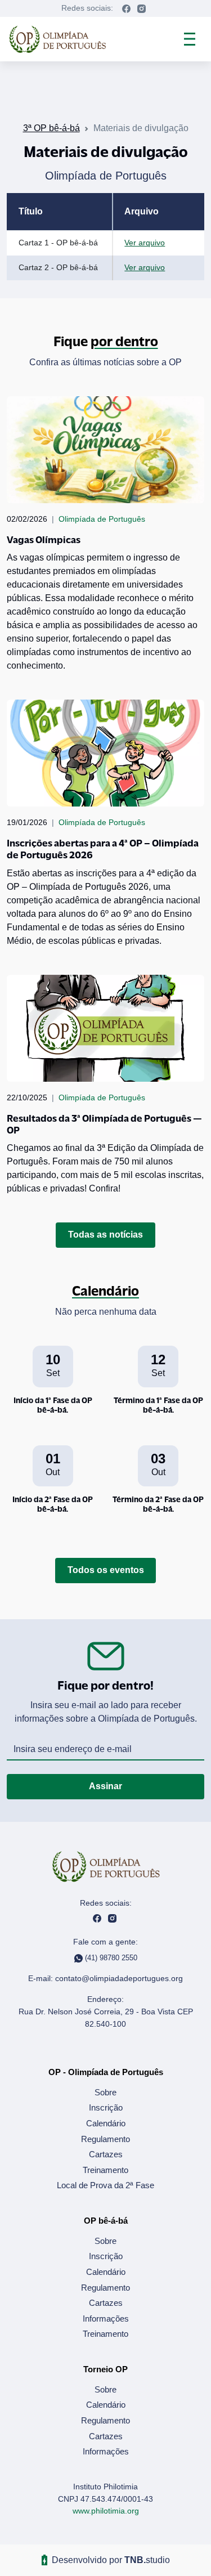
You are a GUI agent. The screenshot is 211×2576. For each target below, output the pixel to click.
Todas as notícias (105, 1235)
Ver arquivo (145, 243)
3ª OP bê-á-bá (51, 128)
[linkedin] (142, 8)
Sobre (105, 2092)
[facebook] (126, 8)
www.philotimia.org (106, 2511)
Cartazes (106, 2154)
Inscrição (106, 2107)
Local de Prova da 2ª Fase (105, 2185)
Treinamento (105, 2170)
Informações (106, 2319)
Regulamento (105, 2139)
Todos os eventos (106, 1570)
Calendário (106, 2123)
